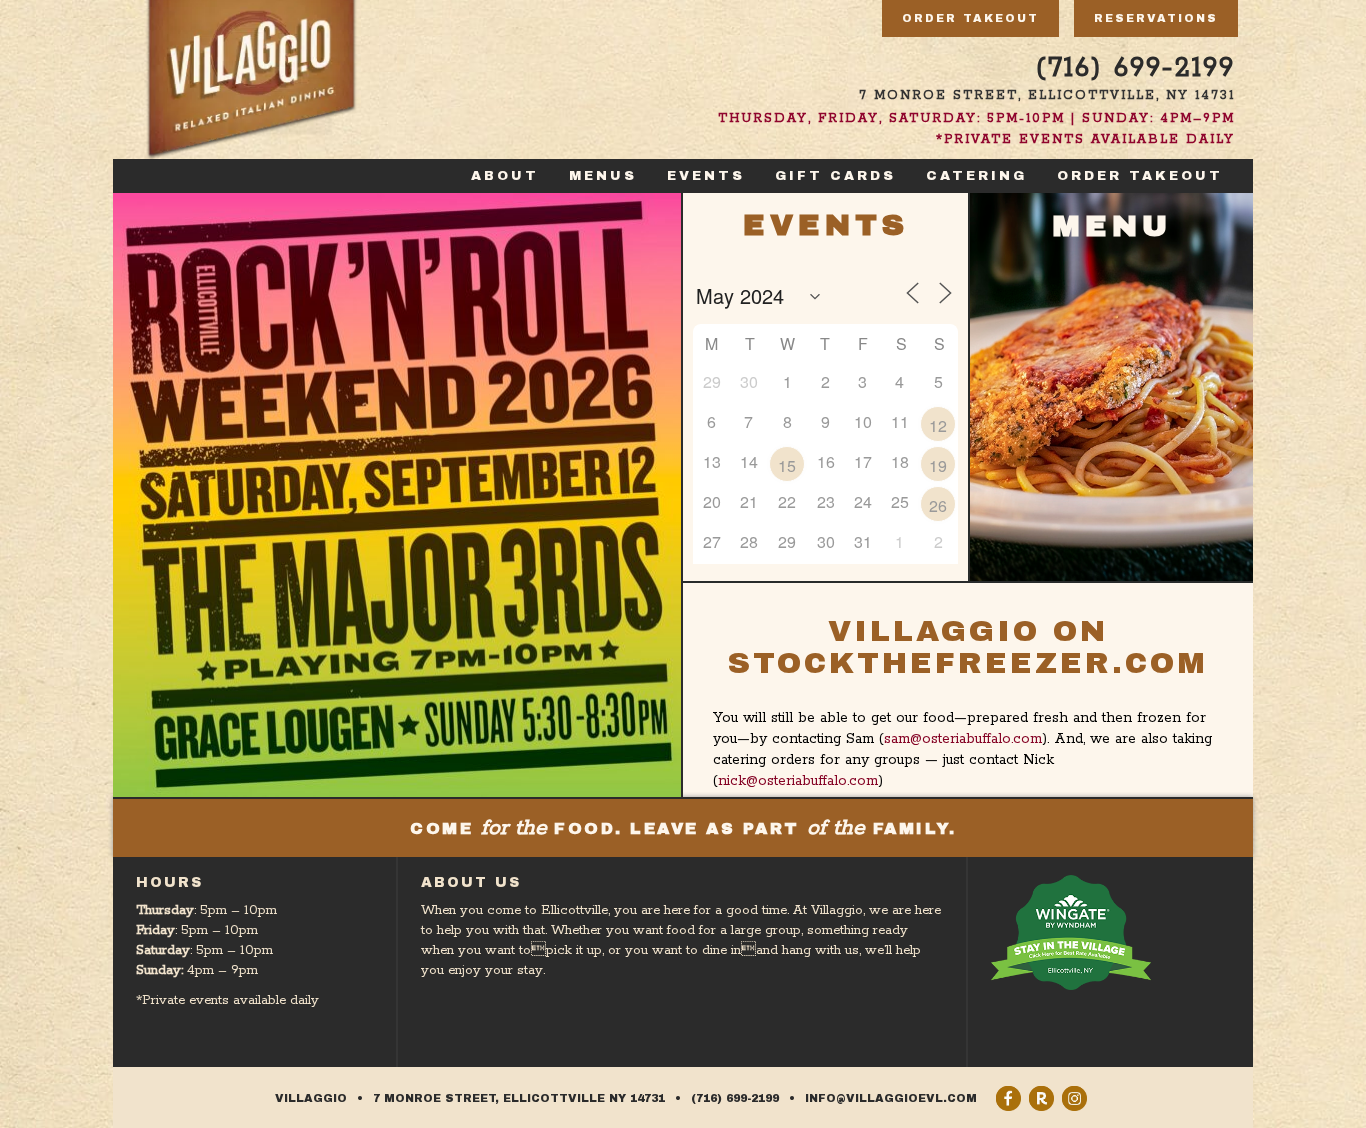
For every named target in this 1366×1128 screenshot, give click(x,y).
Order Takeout (970, 18)
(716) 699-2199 (1135, 68)
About (505, 176)
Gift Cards (835, 176)
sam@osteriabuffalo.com (963, 739)
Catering (976, 176)
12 (938, 425)
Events (706, 176)
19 (938, 465)
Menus (603, 176)
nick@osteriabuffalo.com (798, 781)
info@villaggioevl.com (891, 1098)
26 (938, 505)
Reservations (1156, 18)
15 (787, 465)
